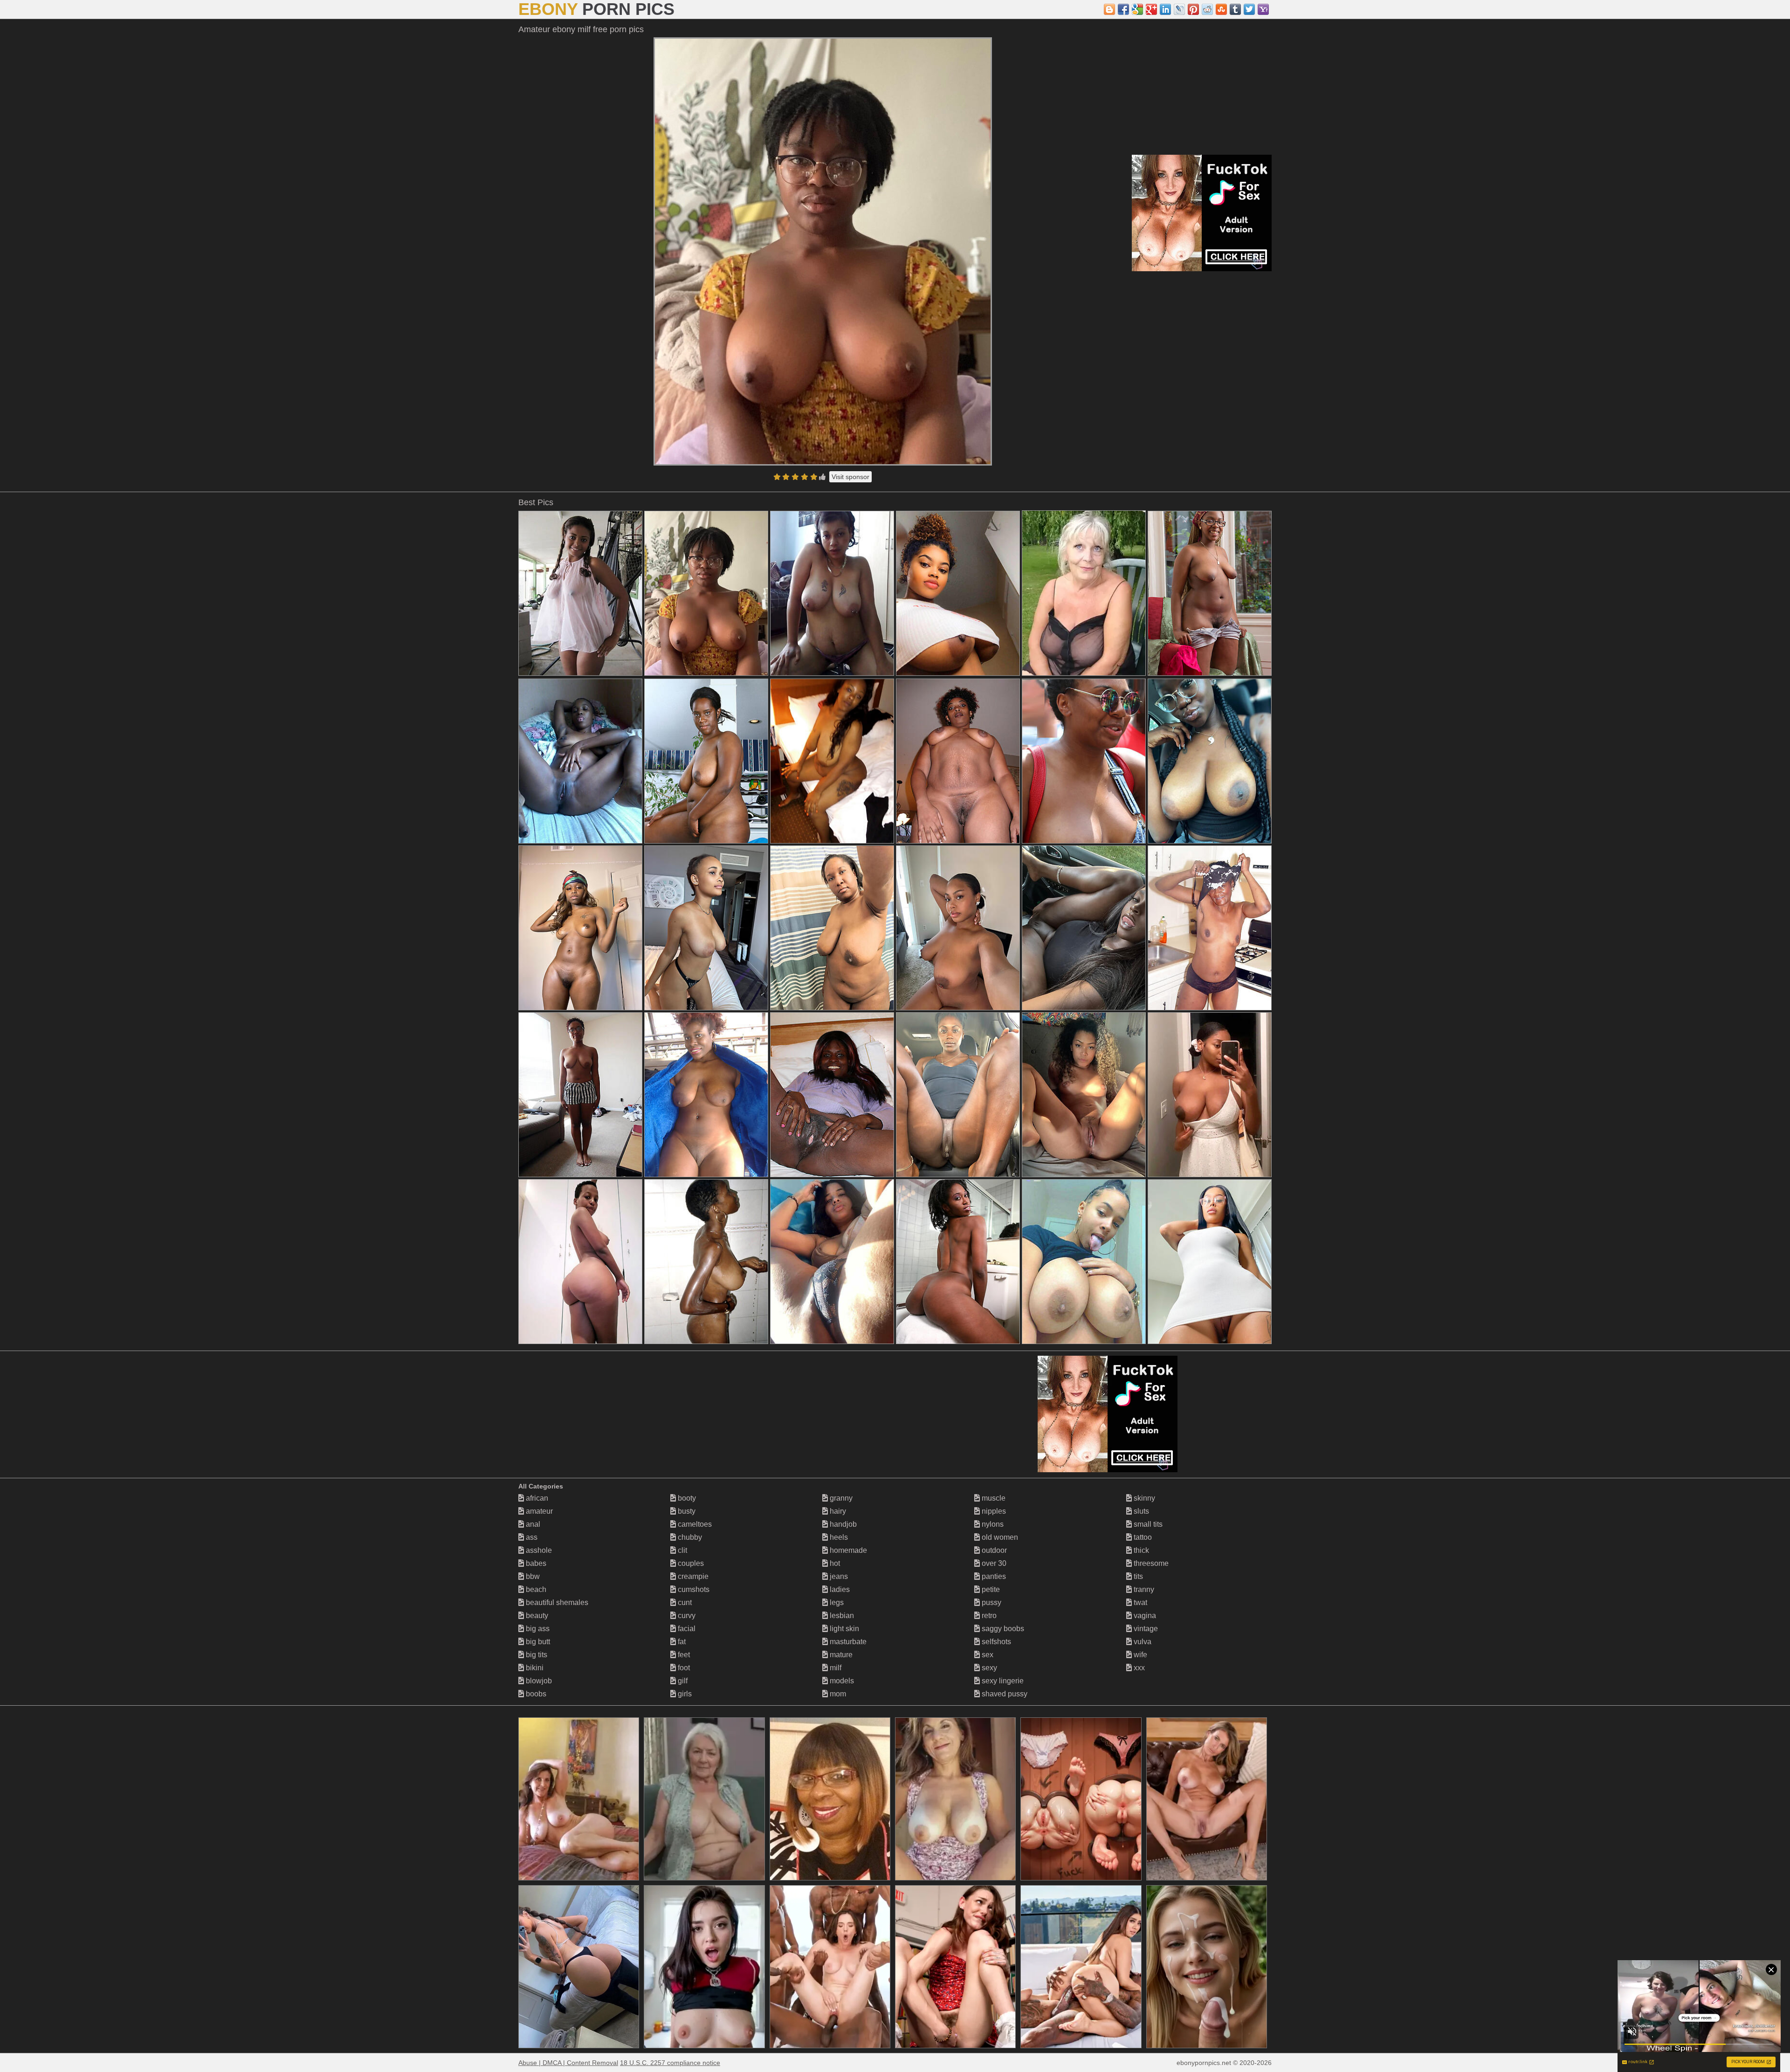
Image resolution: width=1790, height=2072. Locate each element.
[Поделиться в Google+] (1151, 9)
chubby (689, 1537)
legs (836, 1602)
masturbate (847, 1642)
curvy (686, 1616)
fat (681, 1642)
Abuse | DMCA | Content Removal (568, 2063)
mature (840, 1655)
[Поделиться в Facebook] (1123, 9)
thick (1140, 1550)
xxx (1138, 1668)
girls (684, 1694)
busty (686, 1511)
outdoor (993, 1550)
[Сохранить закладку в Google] (1137, 9)
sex (987, 1655)
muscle (993, 1498)
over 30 (993, 1563)
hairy (837, 1511)
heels (838, 1537)
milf (835, 1668)
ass (531, 1537)
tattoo (1142, 1537)
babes (535, 1563)
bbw (532, 1576)
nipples (993, 1511)
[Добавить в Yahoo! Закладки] (1263, 9)
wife (1139, 1655)
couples (690, 1563)
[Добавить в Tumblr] (1235, 9)
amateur (538, 1511)
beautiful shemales (556, 1602)
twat (1139, 1602)
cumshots (693, 1589)
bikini (534, 1668)
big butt (537, 1642)
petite (990, 1589)
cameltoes (694, 1524)
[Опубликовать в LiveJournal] (1179, 9)
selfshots (995, 1642)
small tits (1147, 1524)
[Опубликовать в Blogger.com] (1109, 9)
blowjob (538, 1681)
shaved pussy (1004, 1694)
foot (683, 1668)
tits (1137, 1576)
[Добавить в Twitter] (1249, 9)
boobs (535, 1694)
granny (840, 1498)
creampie (692, 1576)
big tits (536, 1655)
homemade (847, 1550)
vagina (1144, 1616)
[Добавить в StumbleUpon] (1221, 9)
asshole (538, 1550)
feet (683, 1655)
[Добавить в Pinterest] (1193, 9)
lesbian (841, 1616)
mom (837, 1694)
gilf (682, 1681)
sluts (1140, 1511)
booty (686, 1498)
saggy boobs (1002, 1629)
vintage (1145, 1629)
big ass (537, 1629)
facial (686, 1629)
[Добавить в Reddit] (1207, 9)
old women (999, 1537)
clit (682, 1550)
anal (532, 1524)
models (841, 1681)
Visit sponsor (850, 477)
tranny (1143, 1589)
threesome (1150, 1563)
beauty (536, 1616)
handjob (842, 1524)
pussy (991, 1602)
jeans (838, 1576)
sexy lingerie (1002, 1681)
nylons (992, 1524)
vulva (1142, 1642)
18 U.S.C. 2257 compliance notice (670, 2063)
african (536, 1498)
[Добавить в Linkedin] (1165, 9)
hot (834, 1563)
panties (993, 1576)
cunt (684, 1602)
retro (988, 1616)
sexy (988, 1668)
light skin (843, 1629)
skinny (1143, 1498)
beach (535, 1589)
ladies (839, 1589)
